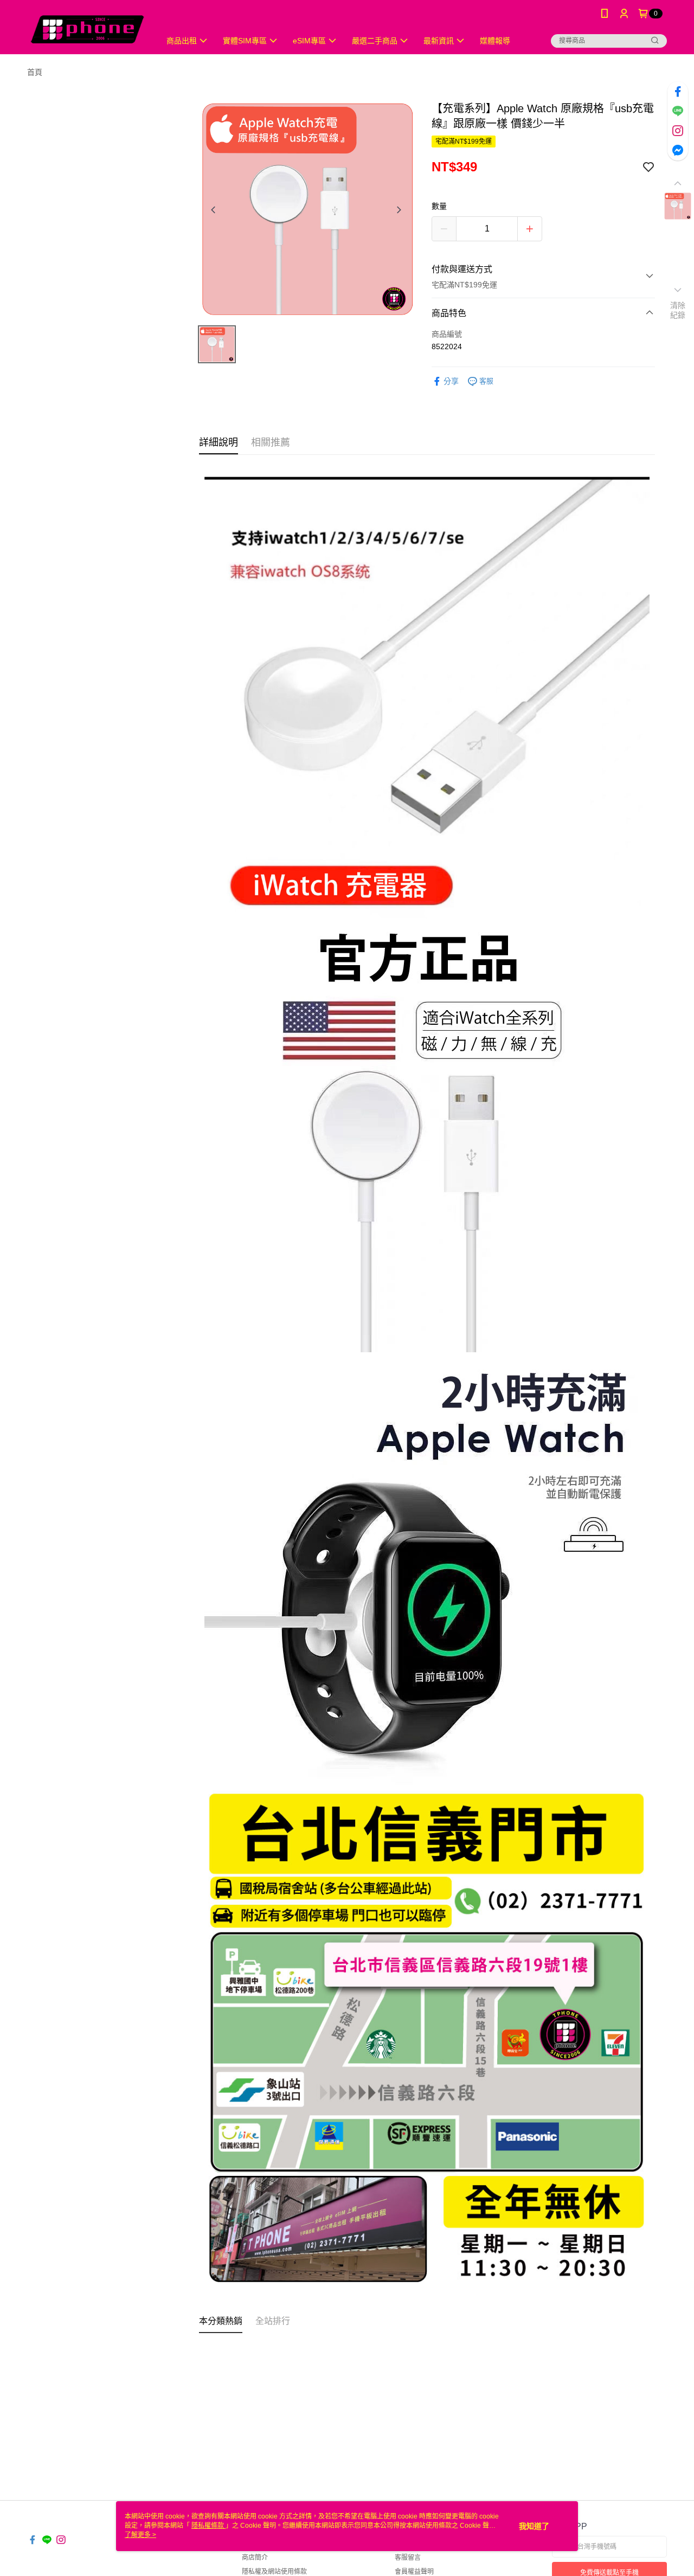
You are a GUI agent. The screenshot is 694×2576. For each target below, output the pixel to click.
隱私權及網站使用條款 (274, 2572)
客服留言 (408, 2558)
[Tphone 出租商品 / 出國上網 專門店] (87, 28)
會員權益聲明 (414, 2572)
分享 (451, 381)
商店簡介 (255, 2558)
